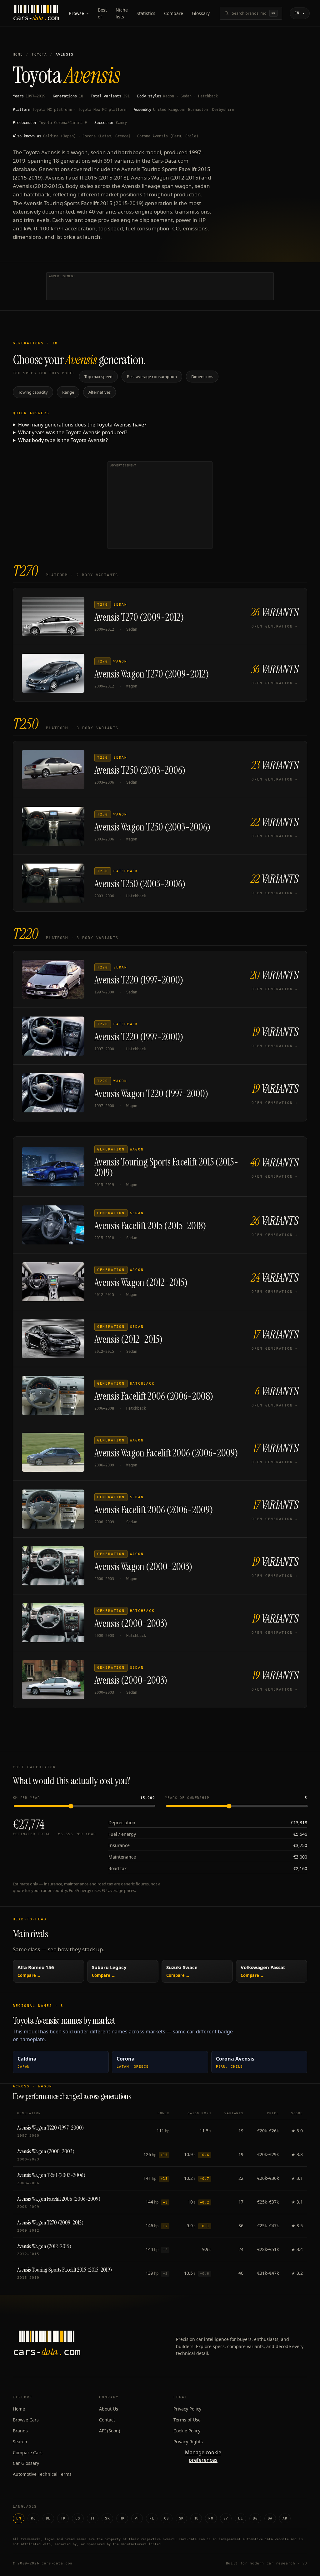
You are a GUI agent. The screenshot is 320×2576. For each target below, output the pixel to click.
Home (18, 54)
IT (93, 2518)
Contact (107, 2420)
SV (226, 2518)
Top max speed (98, 377)
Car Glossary (26, 2463)
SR (107, 2518)
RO (33, 2518)
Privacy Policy (187, 2409)
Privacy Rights (188, 2442)
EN (19, 2518)
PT (137, 2518)
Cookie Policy (187, 2431)
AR (285, 2518)
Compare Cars (28, 2453)
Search (20, 2442)
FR (63, 2518)
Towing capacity (33, 392)
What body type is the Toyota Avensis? (63, 440)
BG (255, 2518)
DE (48, 2518)
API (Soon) (110, 2431)
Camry (121, 123)
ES (78, 2518)
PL (152, 2518)
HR (122, 2518)
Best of (102, 13)
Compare (174, 13)
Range (68, 392)
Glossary (201, 13)
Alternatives (100, 392)
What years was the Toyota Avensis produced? (73, 432)
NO (211, 2518)
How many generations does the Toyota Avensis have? (82, 425)
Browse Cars (26, 2420)
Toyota (39, 54)
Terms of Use (187, 2420)
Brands (20, 2431)
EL (240, 2518)
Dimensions (202, 377)
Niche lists (122, 13)
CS (166, 2518)
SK (181, 2518)
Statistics (146, 13)
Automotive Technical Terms (42, 2474)
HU (196, 2518)
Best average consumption (152, 377)
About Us (109, 2409)
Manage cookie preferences (203, 2456)
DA (270, 2518)
